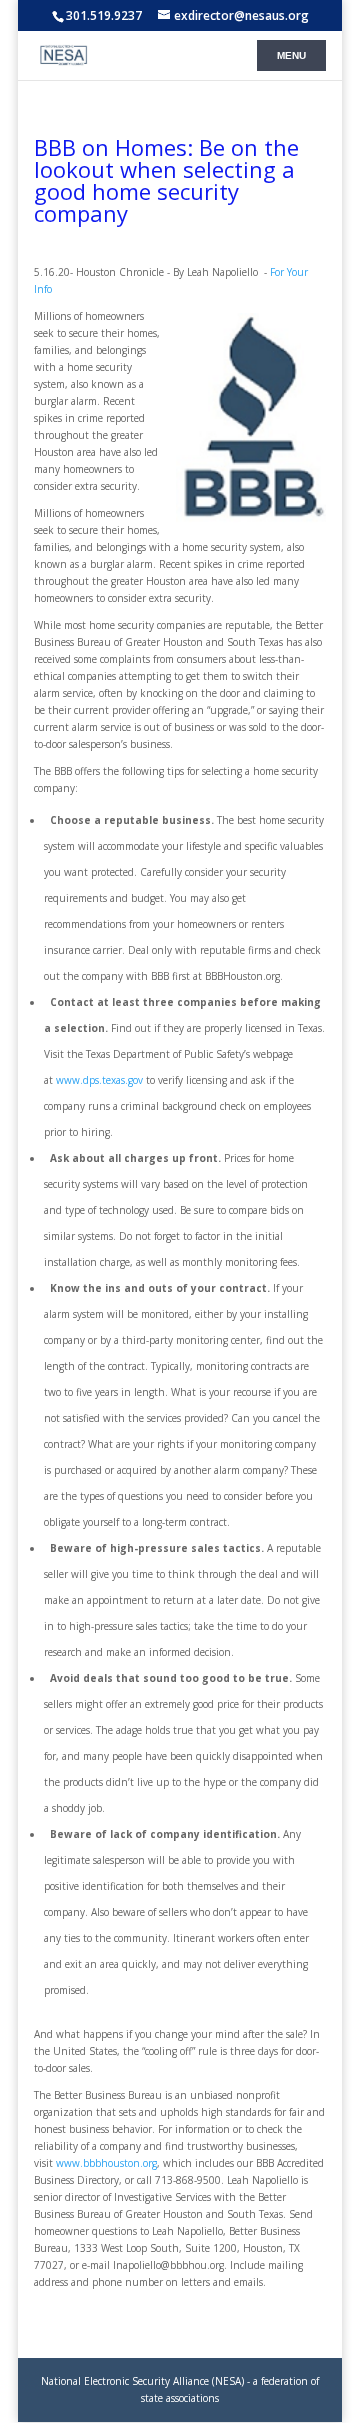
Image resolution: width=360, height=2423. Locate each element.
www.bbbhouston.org (106, 2163)
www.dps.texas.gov (99, 1080)
